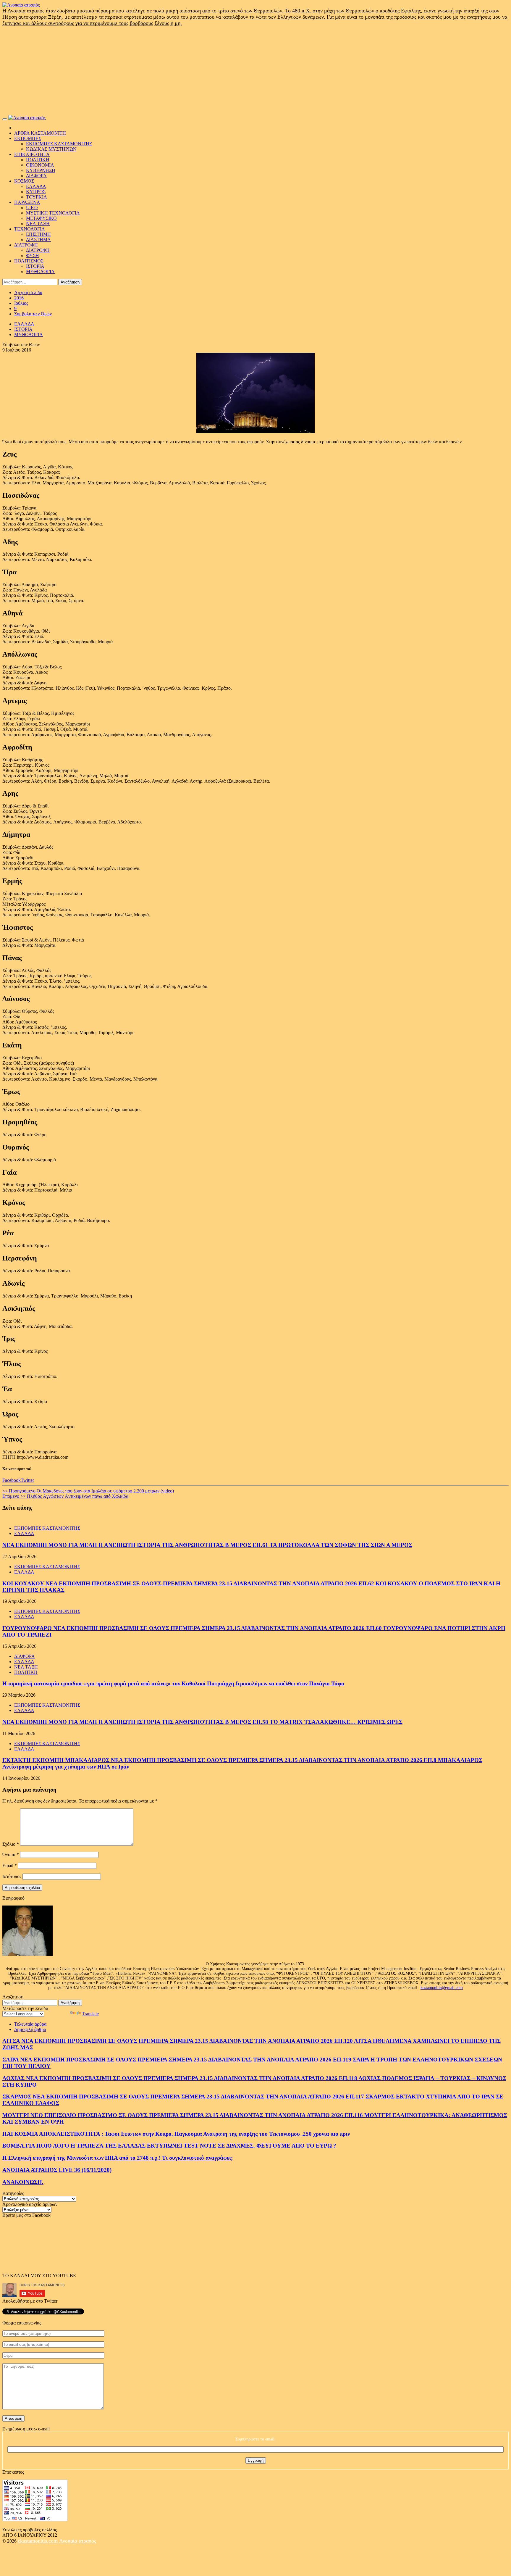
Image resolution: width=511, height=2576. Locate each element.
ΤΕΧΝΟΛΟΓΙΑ (30, 229)
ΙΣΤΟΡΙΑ (35, 266)
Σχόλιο (11, 1844)
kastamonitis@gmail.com (442, 1988)
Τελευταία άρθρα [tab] (30, 2024)
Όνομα (11, 1854)
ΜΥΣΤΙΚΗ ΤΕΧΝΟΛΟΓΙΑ (53, 213)
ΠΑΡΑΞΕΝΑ (27, 202)
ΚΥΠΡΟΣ (36, 192)
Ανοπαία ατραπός (78, 2541)
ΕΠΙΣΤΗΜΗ (38, 234)
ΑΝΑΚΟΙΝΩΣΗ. (23, 2182)
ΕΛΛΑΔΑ (36, 186)
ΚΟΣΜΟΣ (24, 181)
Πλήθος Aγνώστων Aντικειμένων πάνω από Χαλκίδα (65, 1496)
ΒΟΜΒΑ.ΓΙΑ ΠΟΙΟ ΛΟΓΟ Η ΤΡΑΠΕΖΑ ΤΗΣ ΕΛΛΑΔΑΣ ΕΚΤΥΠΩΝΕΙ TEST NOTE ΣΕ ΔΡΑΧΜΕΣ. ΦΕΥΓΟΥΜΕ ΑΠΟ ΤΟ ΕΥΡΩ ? (169, 2146)
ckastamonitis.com (38, 2541)
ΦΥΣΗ (33, 255)
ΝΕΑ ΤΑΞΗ (38, 224)
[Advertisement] (256, 71)
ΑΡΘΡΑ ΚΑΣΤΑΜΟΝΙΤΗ (40, 133)
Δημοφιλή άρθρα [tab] (30, 2029)
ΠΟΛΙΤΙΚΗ (38, 160)
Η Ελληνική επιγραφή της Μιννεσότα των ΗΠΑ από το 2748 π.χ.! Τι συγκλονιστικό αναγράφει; (118, 2158)
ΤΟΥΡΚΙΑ (37, 197)
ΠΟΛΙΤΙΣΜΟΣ (29, 261)
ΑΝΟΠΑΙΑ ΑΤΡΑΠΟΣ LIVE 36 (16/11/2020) (57, 2170)
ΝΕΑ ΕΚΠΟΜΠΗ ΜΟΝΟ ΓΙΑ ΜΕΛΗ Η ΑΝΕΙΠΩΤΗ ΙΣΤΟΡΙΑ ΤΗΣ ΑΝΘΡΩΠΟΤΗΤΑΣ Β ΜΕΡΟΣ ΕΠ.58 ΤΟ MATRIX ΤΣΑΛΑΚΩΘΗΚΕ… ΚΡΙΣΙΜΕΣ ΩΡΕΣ (202, 1722)
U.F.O (32, 208)
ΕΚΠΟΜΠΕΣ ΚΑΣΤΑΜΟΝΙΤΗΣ (59, 144)
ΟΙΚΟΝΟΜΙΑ (40, 165)
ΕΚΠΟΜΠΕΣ (28, 138)
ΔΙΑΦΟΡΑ (36, 176)
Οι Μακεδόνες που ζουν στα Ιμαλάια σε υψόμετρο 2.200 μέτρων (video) (88, 1491)
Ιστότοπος (12, 1876)
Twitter (27, 1480)
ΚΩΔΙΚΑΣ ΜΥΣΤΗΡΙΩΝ (51, 149)
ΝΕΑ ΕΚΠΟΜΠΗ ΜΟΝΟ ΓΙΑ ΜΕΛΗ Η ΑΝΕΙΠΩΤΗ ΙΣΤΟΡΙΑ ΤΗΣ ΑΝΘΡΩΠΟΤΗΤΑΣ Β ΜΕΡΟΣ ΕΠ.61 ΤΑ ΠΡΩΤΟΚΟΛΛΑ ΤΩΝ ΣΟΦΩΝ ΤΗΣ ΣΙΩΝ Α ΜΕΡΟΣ (207, 1545)
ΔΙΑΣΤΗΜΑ (38, 240)
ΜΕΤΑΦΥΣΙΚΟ (41, 218)
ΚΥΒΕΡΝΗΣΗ (41, 170)
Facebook (12, 1480)
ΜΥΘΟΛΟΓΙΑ (40, 271)
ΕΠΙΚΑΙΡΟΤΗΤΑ (32, 154)
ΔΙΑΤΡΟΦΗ (26, 245)
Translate (90, 2014)
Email (10, 1865)
